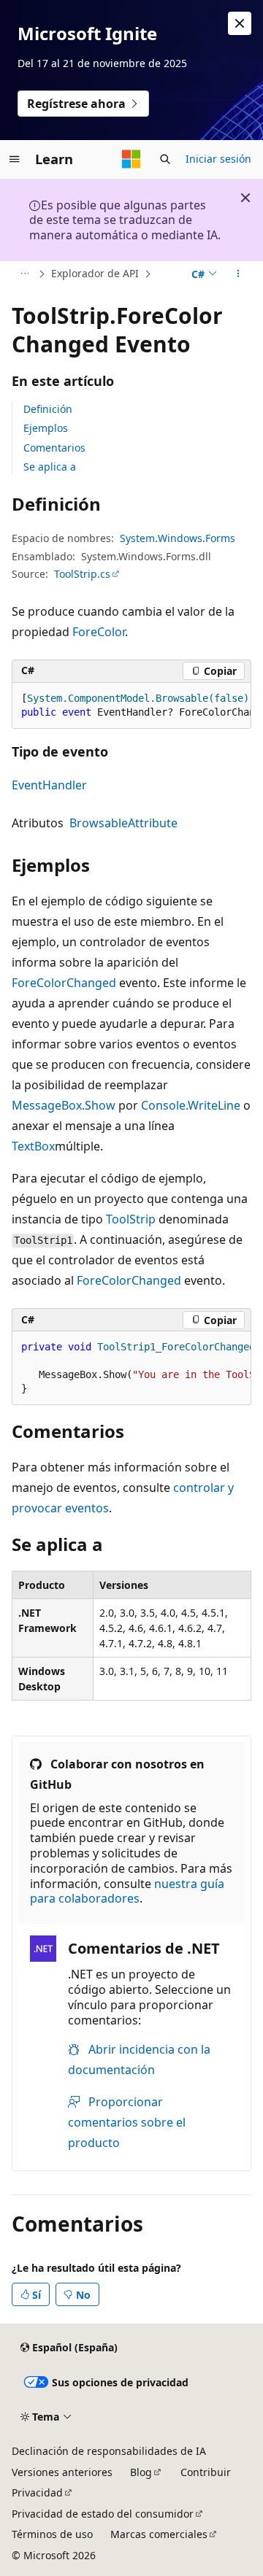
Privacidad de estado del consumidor (103, 2514)
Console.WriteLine (191, 1105)
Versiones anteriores (62, 2472)
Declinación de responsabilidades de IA (109, 2451)
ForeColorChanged (64, 983)
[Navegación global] (15, 159)
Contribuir (206, 2472)
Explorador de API (95, 273)
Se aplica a (50, 467)
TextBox (33, 1146)
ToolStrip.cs (82, 574)
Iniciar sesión (218, 159)
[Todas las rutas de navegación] (24, 274)
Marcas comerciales (159, 2534)
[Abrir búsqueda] (165, 159)
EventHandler (49, 785)
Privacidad (37, 2492)
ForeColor (99, 632)
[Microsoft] (131, 159)
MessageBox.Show (64, 1105)
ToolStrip (131, 1219)
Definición (48, 409)
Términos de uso (52, 2534)
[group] (131, 706)
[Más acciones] (239, 274)
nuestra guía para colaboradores (127, 1891)
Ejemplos (46, 428)
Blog (141, 2472)
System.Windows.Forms (178, 538)
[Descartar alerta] (240, 23)
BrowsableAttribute (123, 823)
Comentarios (54, 448)
